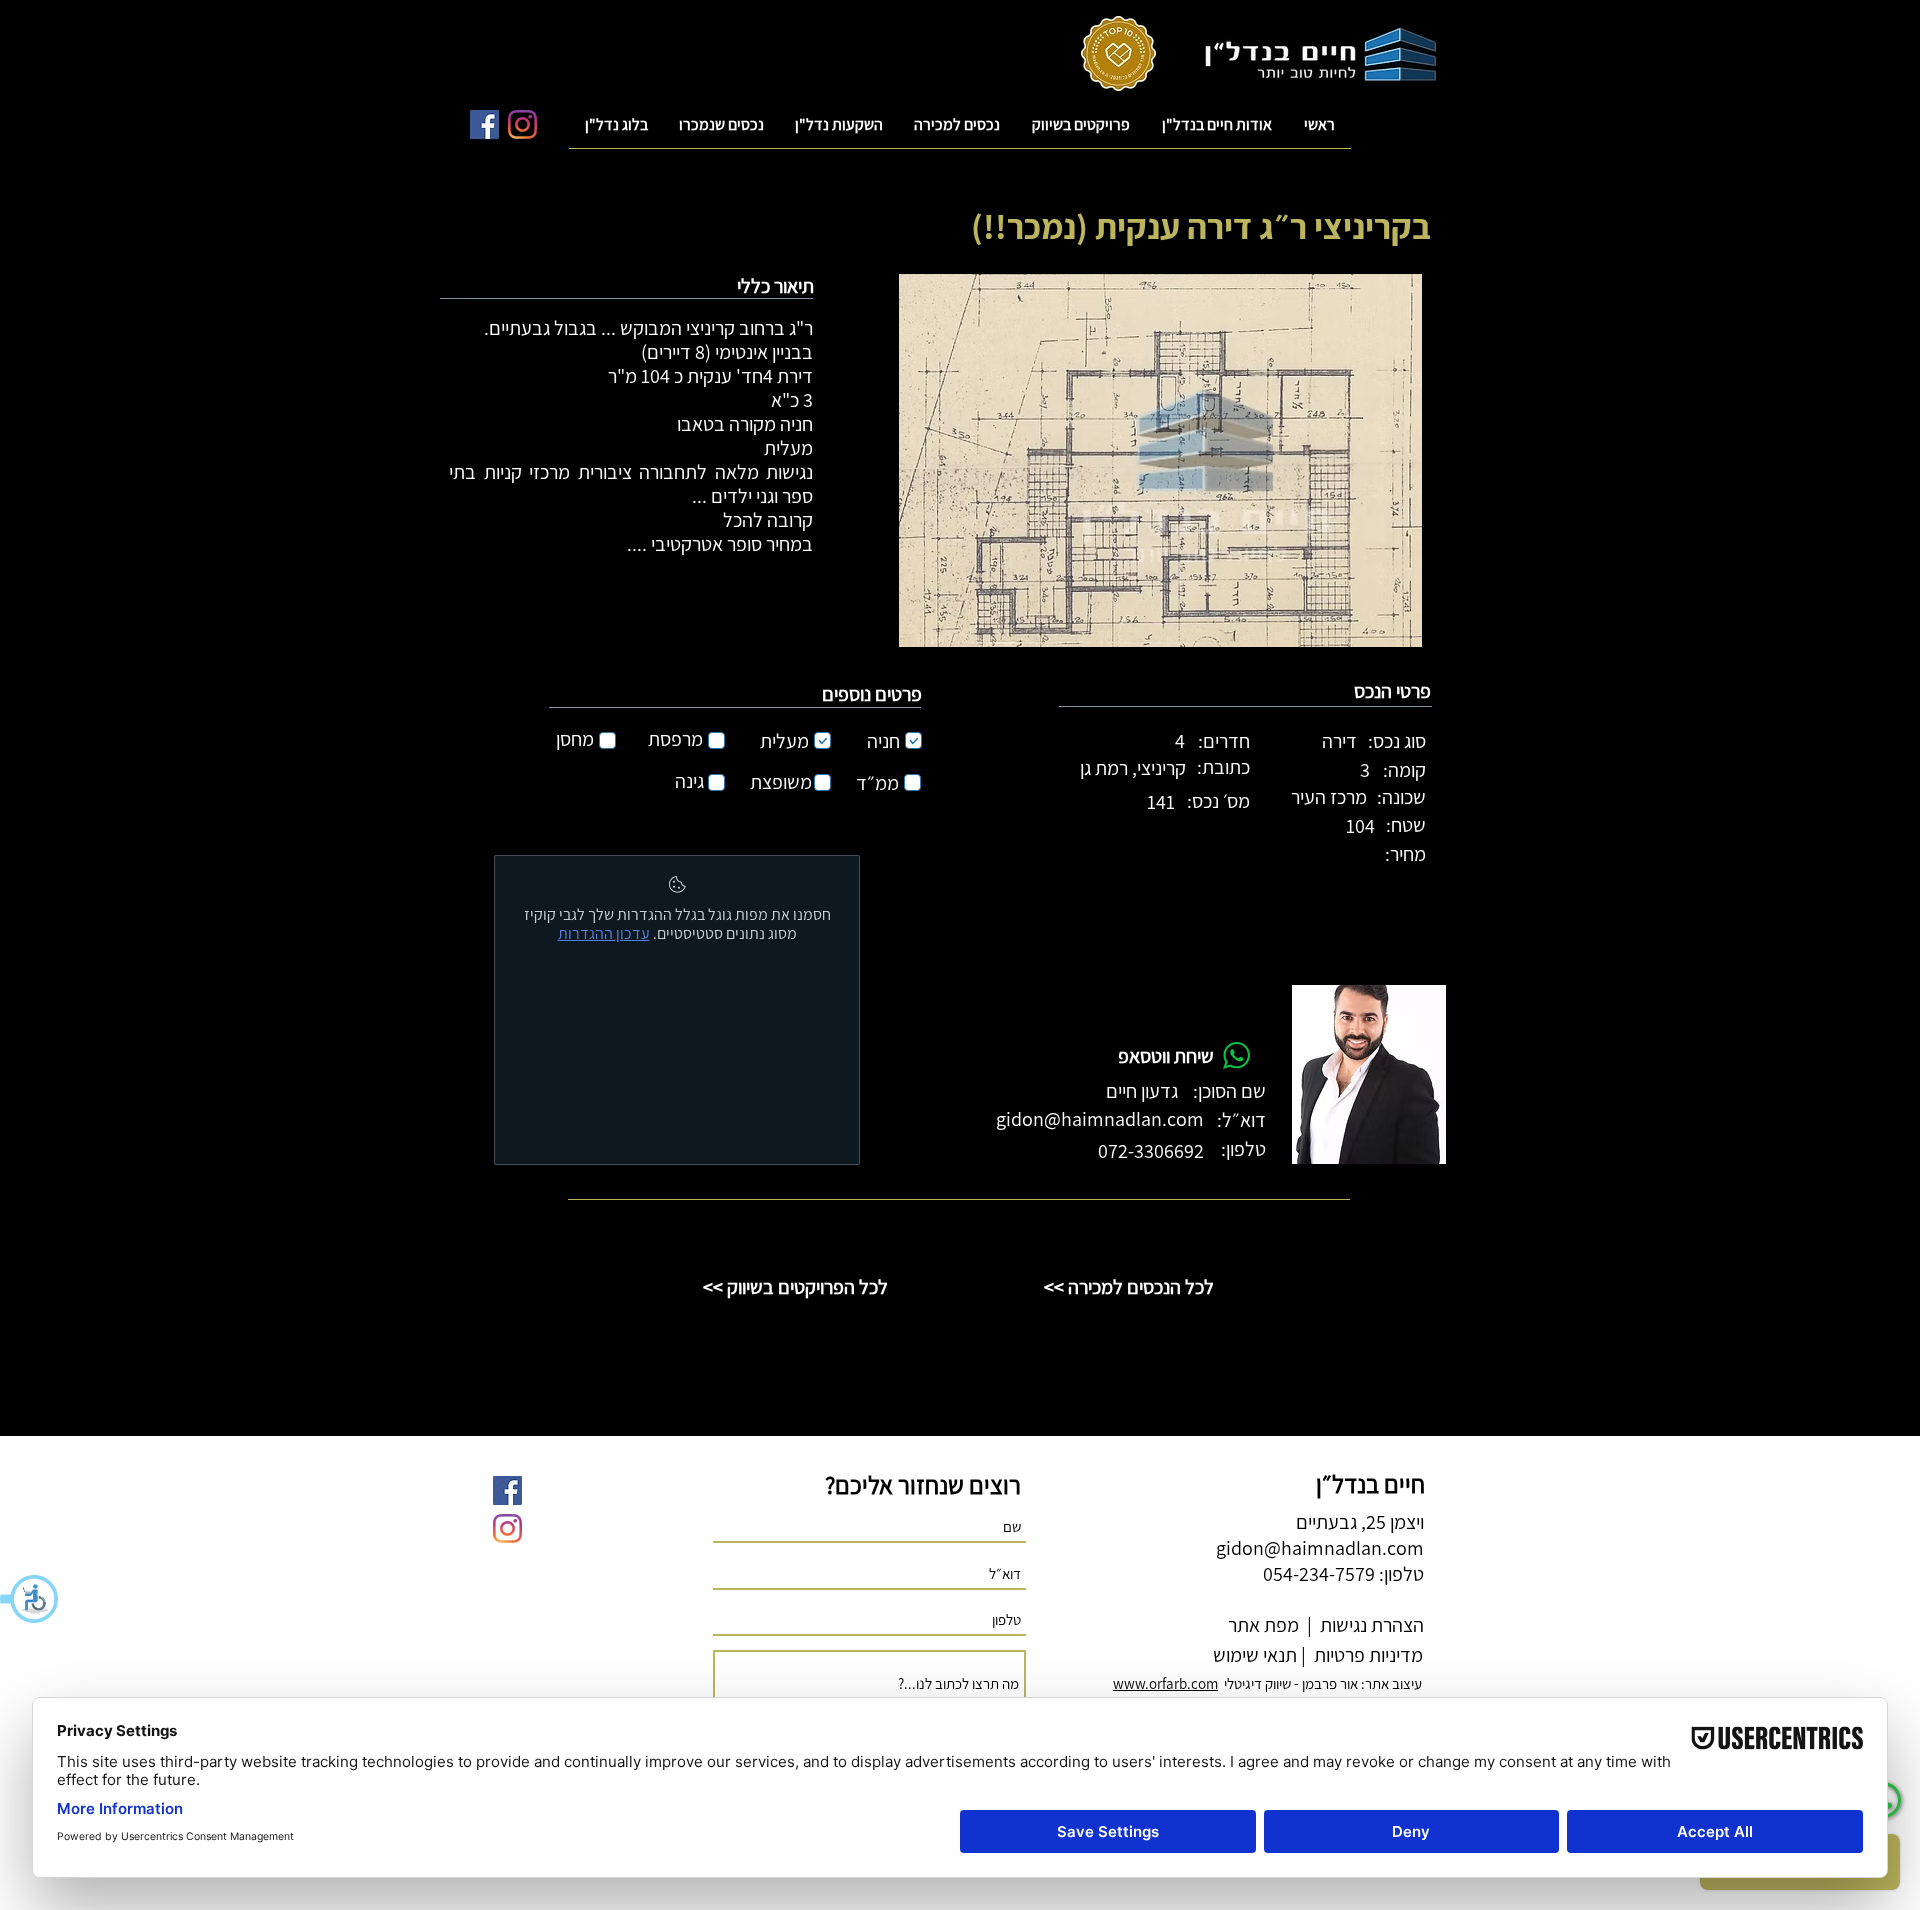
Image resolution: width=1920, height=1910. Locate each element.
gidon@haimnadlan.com (1100, 1119)
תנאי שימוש (1253, 1655)
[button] (30, 1599)
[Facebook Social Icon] (484, 124)
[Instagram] (522, 124)
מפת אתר (1263, 1625)
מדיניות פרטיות (1366, 1655)
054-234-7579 (1319, 1574)
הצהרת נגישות (1370, 1625)
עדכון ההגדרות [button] (604, 933)
